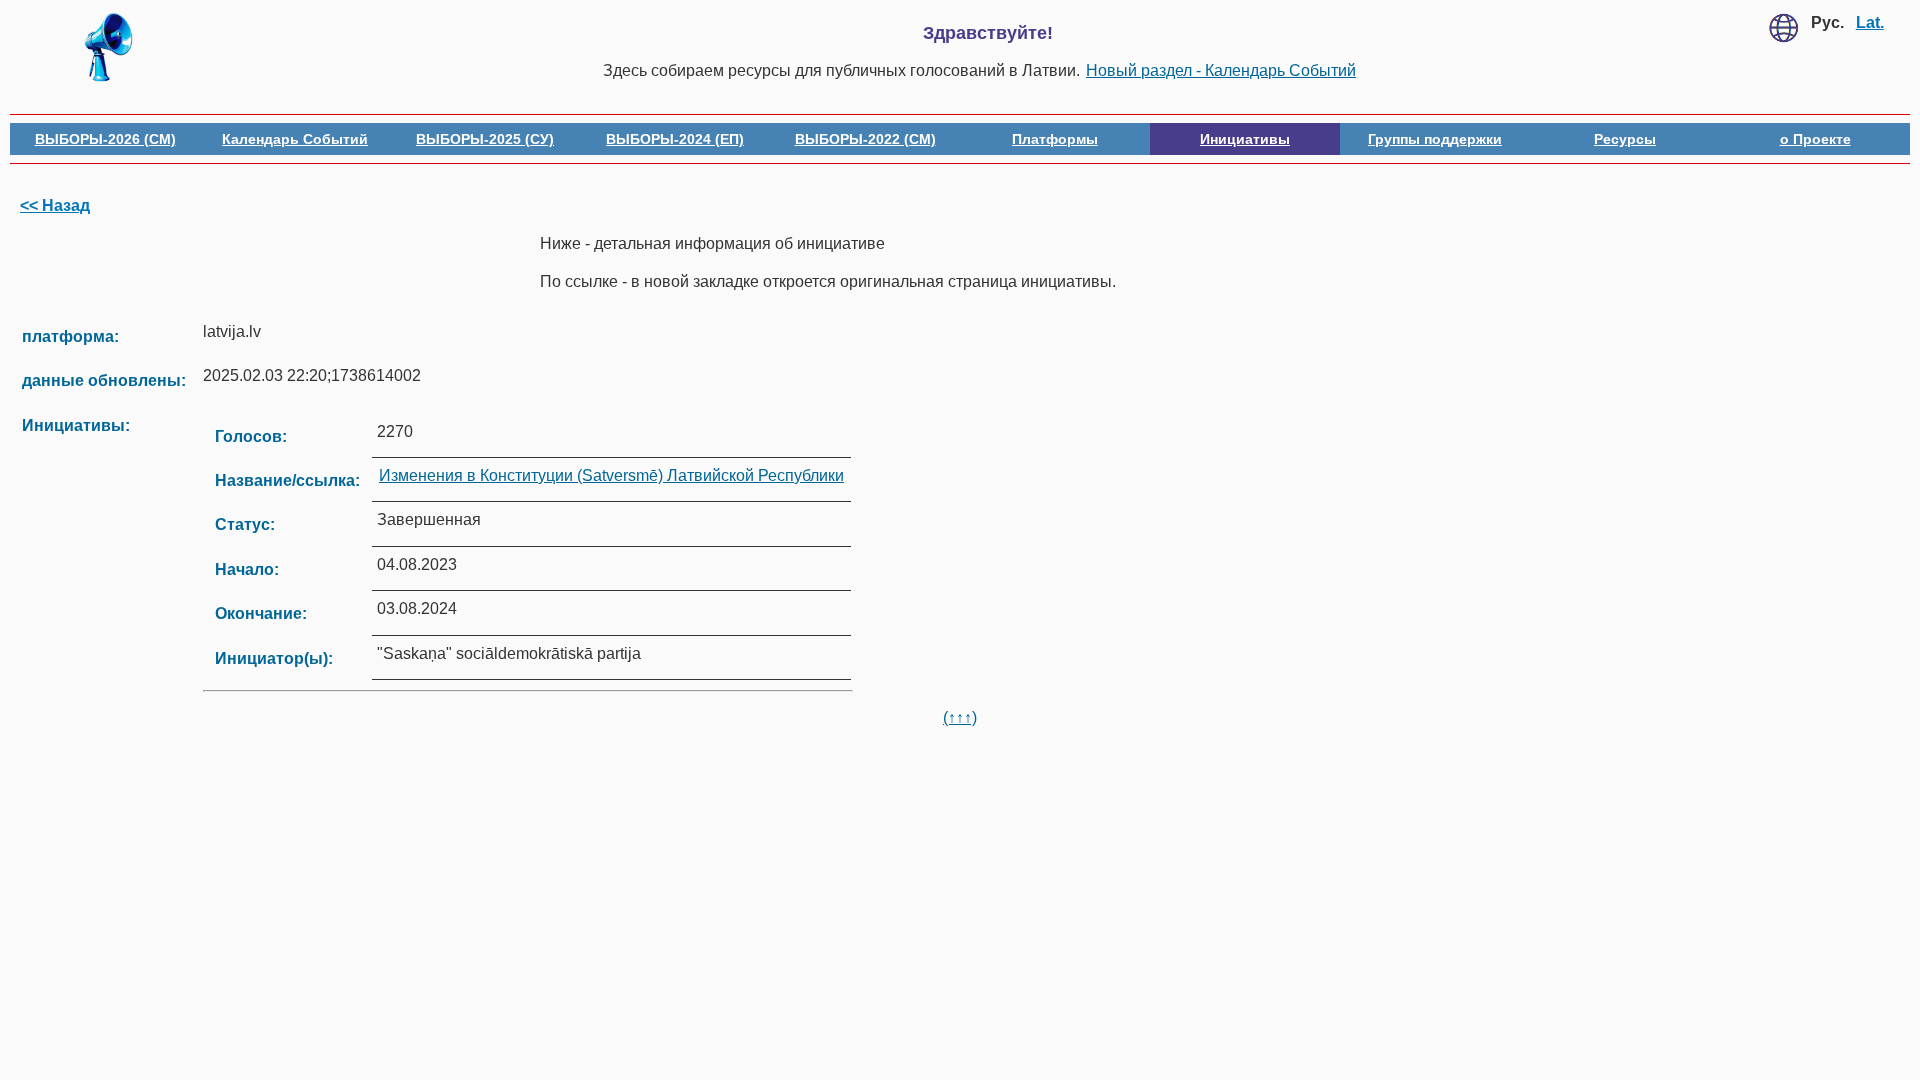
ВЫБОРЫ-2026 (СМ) (105, 139)
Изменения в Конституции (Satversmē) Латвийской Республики (611, 475)
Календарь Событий (295, 139)
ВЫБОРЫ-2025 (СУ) (485, 139)
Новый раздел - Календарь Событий (1221, 70)
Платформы (1055, 139)
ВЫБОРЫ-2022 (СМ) (865, 139)
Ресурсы (1625, 139)
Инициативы (1245, 139)
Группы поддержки (1435, 139)
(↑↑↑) (960, 717)
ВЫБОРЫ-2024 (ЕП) (675, 139)
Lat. (1870, 22)
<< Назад (55, 205)
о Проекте (1815, 139)
